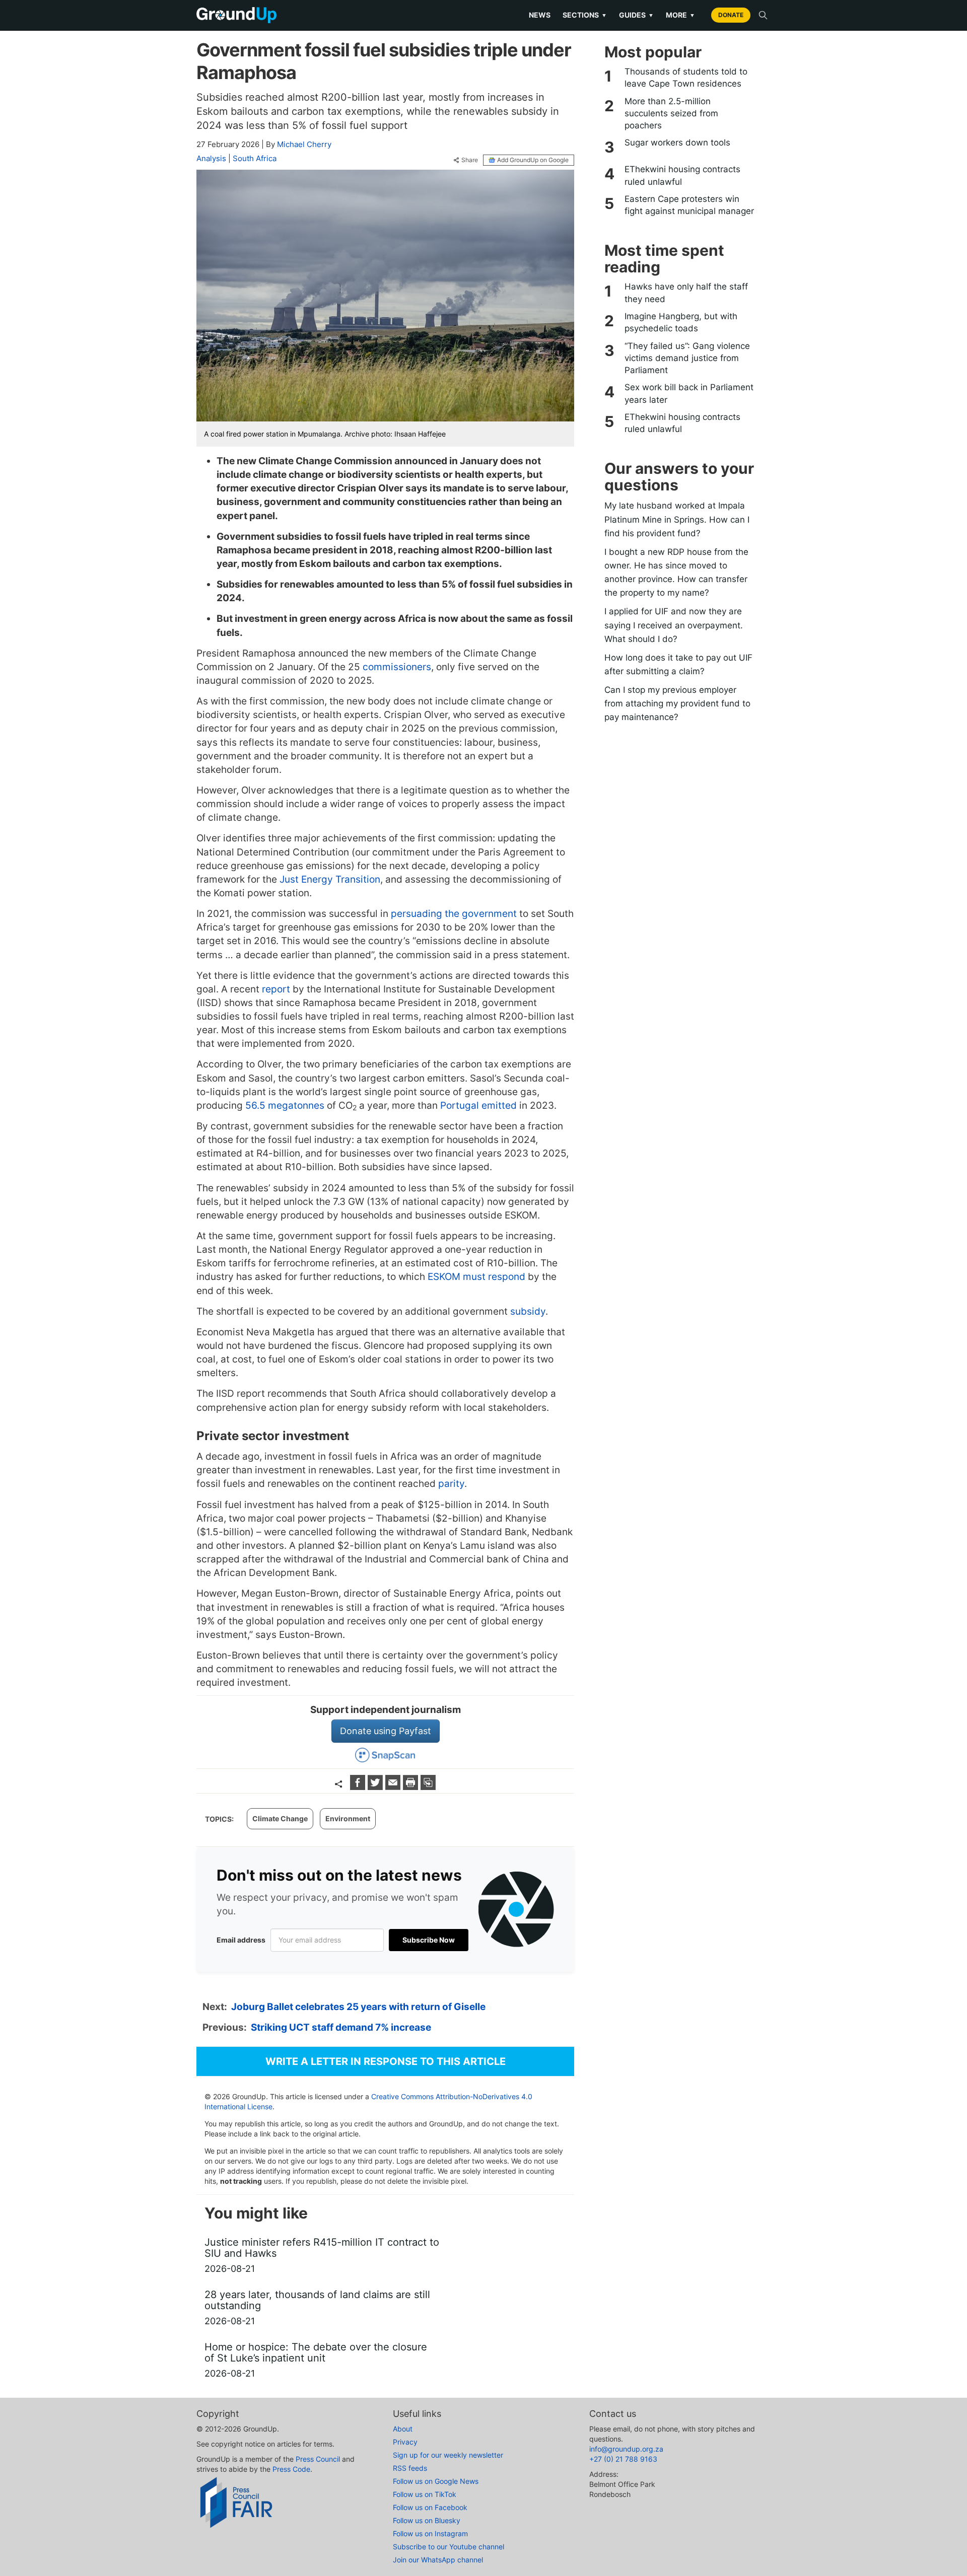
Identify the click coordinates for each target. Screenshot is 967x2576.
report (276, 989)
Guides (636, 15)
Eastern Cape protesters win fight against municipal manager (689, 205)
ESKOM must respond (476, 1277)
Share (470, 160)
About (403, 2429)
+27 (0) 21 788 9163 (623, 2459)
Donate (731, 15)
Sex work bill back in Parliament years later (689, 393)
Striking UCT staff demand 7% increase (341, 2027)
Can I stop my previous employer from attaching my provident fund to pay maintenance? (677, 703)
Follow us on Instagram (430, 2533)
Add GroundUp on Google (533, 160)
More (680, 15)
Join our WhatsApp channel (438, 2560)
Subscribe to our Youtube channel (448, 2547)
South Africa (255, 158)
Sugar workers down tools (677, 142)
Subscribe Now (429, 1940)
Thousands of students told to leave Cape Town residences (686, 78)
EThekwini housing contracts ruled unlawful (682, 175)
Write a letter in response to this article (386, 2061)
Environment (348, 1818)
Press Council (318, 2459)
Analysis (211, 158)
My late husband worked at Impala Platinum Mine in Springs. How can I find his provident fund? (677, 519)
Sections (585, 15)
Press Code (291, 2469)
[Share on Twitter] (376, 1787)
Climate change (280, 1818)
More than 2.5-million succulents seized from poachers (671, 114)
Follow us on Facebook (430, 2507)
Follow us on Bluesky (427, 2520)
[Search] (763, 15)
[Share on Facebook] (359, 1787)
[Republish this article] (428, 1787)
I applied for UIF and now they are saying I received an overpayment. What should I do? (674, 625)
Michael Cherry (304, 144)
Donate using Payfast (386, 1731)
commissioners (397, 667)
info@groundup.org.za (626, 2449)
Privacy (405, 2442)
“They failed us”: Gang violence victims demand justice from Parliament (687, 358)
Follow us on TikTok (425, 2494)
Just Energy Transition (330, 879)
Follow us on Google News (436, 2481)
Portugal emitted (478, 1105)
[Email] (394, 1787)
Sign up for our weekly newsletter (448, 2455)
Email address (241, 1940)
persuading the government (453, 914)
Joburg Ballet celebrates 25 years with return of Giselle (358, 2007)
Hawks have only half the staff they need (686, 293)
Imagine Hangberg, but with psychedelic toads (681, 322)
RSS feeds (410, 2468)
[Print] (412, 1787)
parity (451, 1484)
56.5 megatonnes (285, 1105)
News (540, 15)
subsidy (528, 1311)
